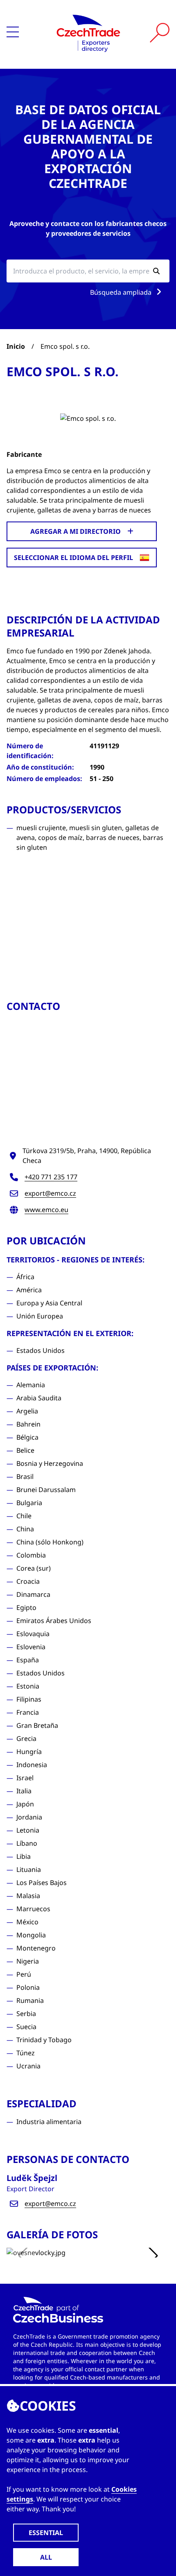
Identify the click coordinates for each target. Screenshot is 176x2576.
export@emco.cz (50, 1193)
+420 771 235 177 (51, 1177)
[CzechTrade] (88, 33)
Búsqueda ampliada (122, 292)
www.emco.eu (46, 1210)
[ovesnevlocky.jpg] (88, 2253)
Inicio (16, 346)
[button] (153, 2256)
